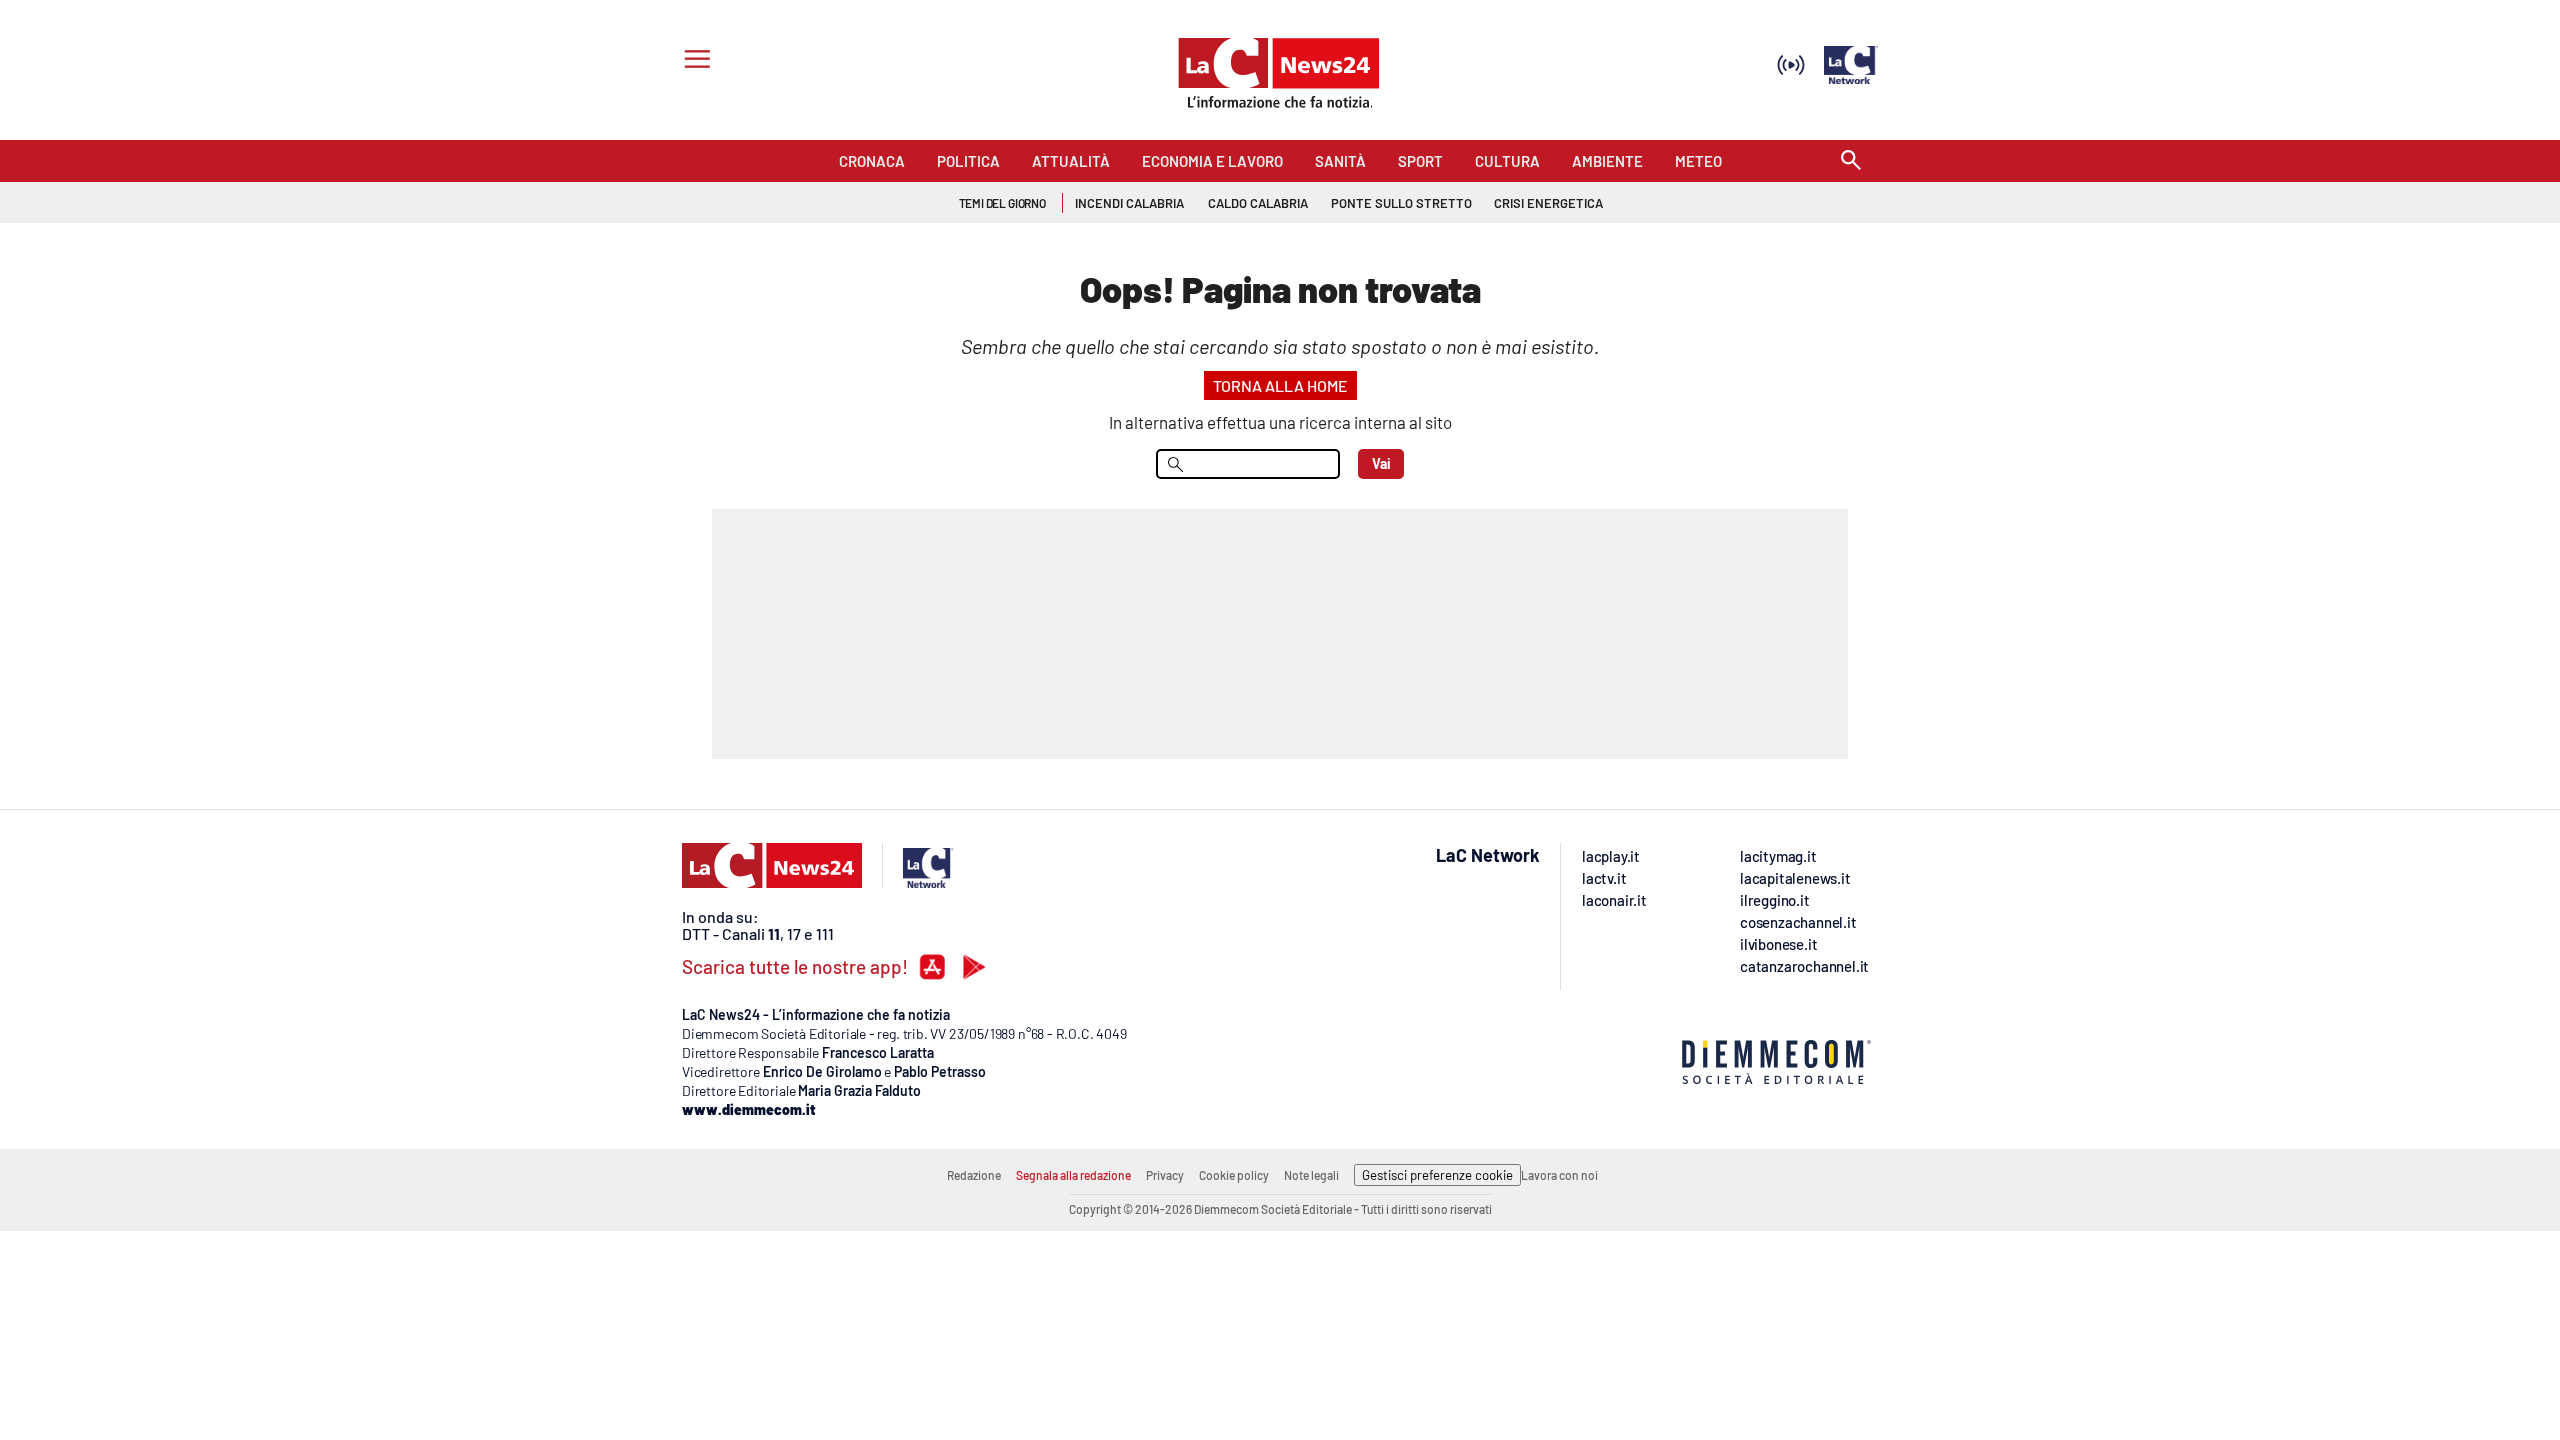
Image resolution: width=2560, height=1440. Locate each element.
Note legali (1311, 1175)
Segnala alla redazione (1073, 1175)
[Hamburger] (693, 61)
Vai (1381, 463)
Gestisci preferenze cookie (1437, 1175)
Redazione (974, 1175)
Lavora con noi (1559, 1175)
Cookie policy (1234, 1175)
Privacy (1165, 1175)
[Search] (1851, 161)
